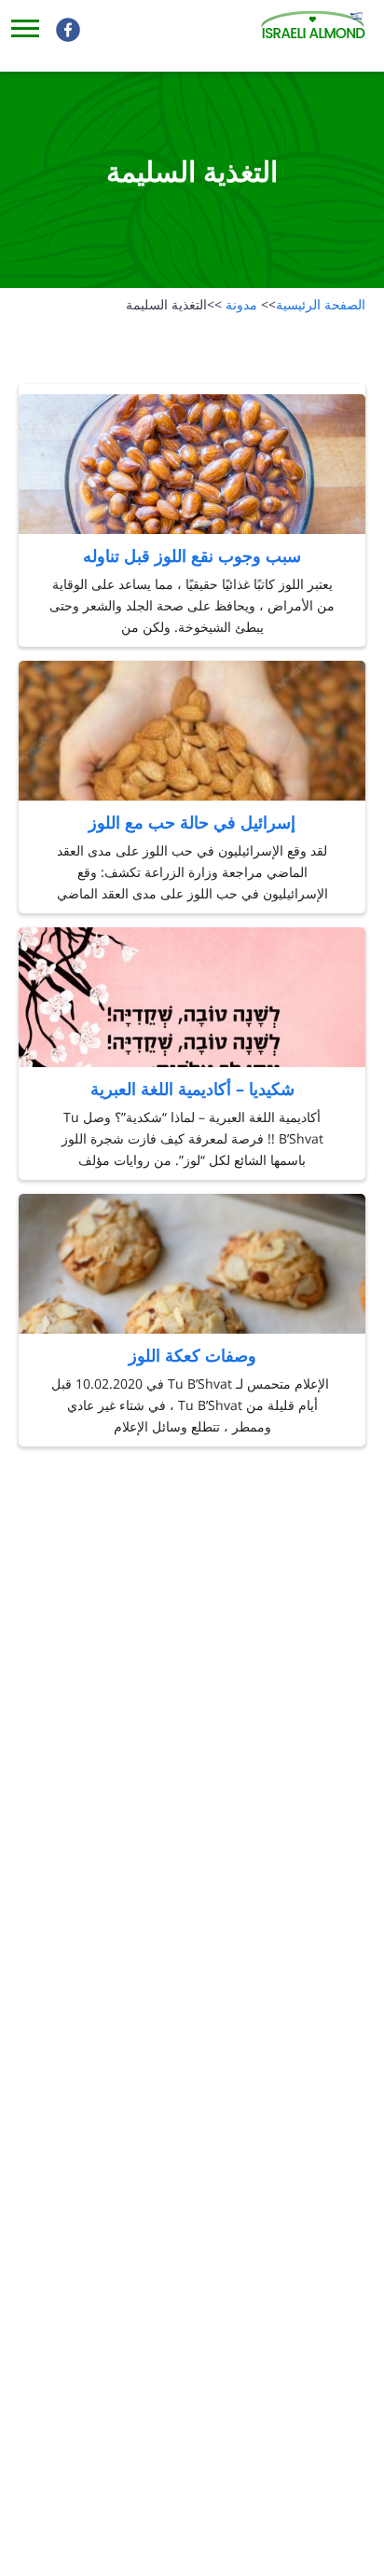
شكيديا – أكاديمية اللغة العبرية (192, 1089)
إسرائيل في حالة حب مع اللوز (192, 822)
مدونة (232, 304)
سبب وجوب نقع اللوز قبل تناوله (192, 555)
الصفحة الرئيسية (313, 304)
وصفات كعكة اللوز (192, 1355)
